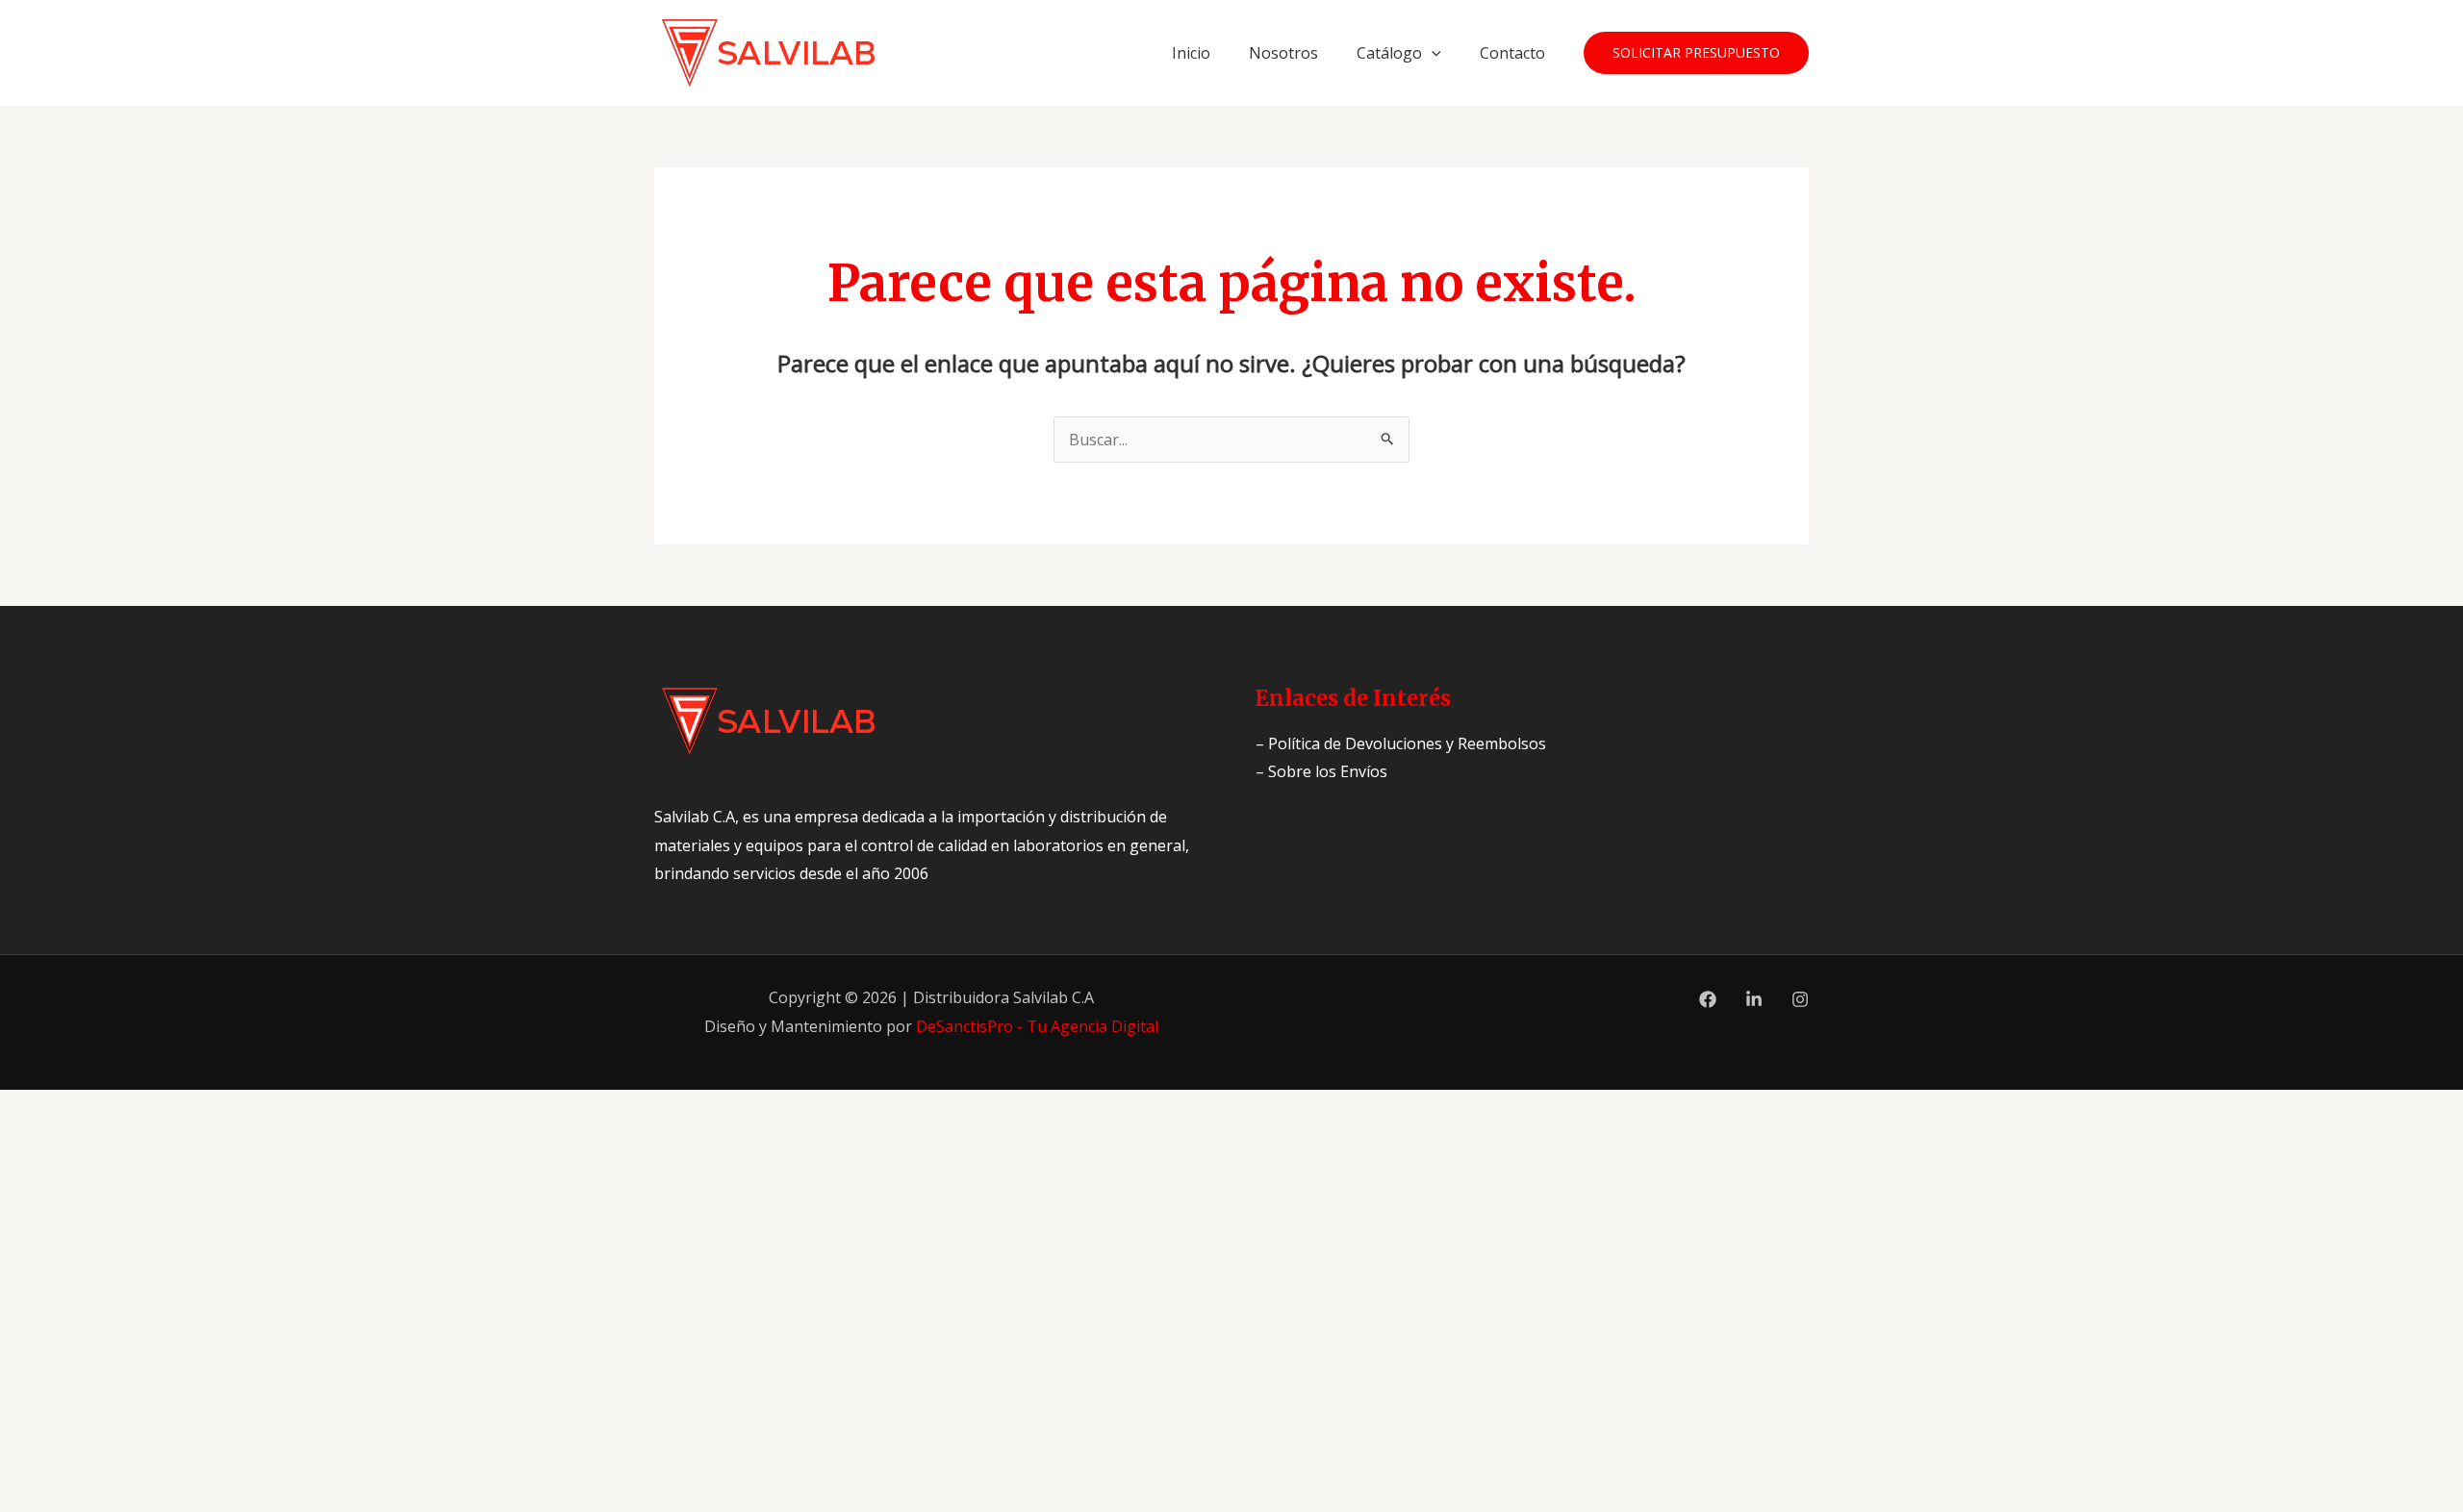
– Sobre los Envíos (1321, 771)
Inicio (1191, 53)
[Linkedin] (1754, 999)
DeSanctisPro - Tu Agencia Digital (1037, 1026)
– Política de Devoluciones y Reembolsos (1401, 743)
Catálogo (1389, 53)
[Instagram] (1800, 999)
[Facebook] (1708, 999)
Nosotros (1283, 53)
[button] (1432, 53)
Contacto (1512, 53)
